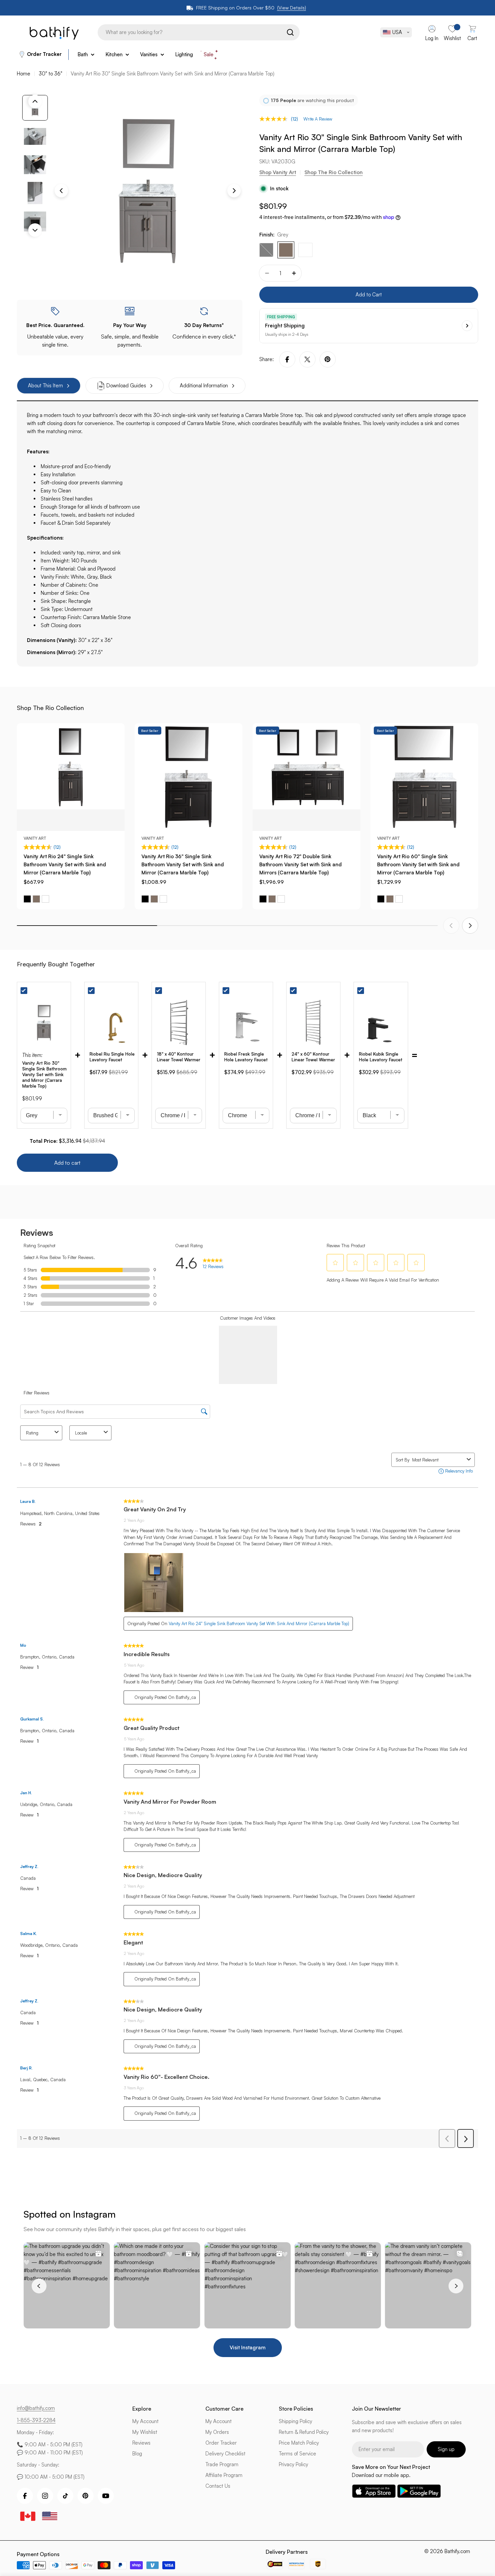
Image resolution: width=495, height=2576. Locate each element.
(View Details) (292, 8)
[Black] (266, 250)
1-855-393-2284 (36, 2420)
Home (24, 74)
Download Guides (126, 385)
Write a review (318, 119)
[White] (305, 250)
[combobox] (187, 32)
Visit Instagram (248, 2347)
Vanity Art (35, 838)
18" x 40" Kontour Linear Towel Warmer (179, 1057)
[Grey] (286, 250)
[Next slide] (470, 926)
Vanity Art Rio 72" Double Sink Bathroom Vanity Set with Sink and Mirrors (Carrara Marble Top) (301, 864)
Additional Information (204, 385)
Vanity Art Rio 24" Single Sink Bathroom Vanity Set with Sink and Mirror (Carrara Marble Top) (65, 864)
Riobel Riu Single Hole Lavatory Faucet (112, 1057)
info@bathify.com (36, 2408)
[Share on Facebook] (287, 359)
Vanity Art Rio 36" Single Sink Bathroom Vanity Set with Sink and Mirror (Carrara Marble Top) (183, 864)
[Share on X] (307, 359)
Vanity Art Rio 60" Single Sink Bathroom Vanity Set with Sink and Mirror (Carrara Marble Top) (418, 864)
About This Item (45, 385)
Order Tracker (44, 54)
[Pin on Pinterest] (328, 359)
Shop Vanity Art (278, 172)
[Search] (278, 32)
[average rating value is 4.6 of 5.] (275, 119)
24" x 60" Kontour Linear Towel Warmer (313, 1057)
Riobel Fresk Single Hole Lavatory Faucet (246, 1057)
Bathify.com (457, 2551)
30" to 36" (51, 74)
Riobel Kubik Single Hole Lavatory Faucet (381, 1057)
